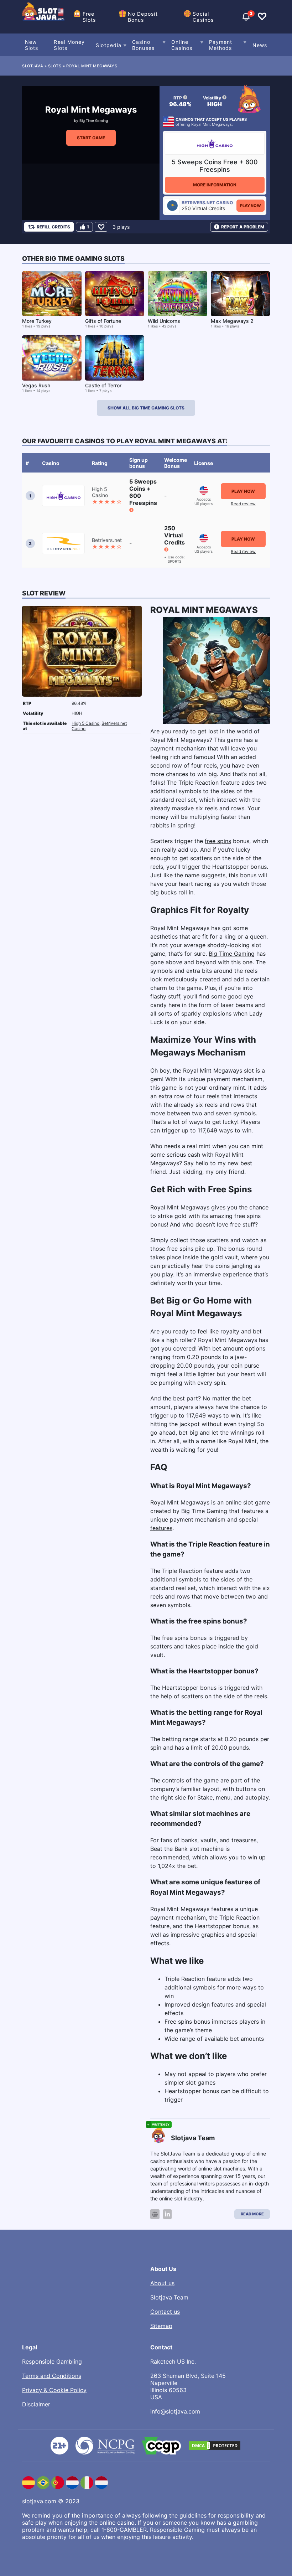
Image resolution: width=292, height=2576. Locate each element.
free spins (218, 841)
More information (215, 185)
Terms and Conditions (52, 2376)
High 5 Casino (85, 723)
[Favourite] (101, 227)
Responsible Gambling (52, 2361)
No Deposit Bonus (143, 17)
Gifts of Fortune (103, 321)
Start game (91, 138)
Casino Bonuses (143, 45)
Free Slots (89, 17)
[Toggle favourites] (262, 17)
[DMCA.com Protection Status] (215, 2446)
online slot (239, 1502)
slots (55, 66)
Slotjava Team (169, 2297)
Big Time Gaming (94, 120)
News (260, 45)
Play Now (251, 206)
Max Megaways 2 (232, 321)
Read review (243, 504)
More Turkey (37, 321)
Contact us (165, 2312)
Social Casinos (203, 17)
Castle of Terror (103, 385)
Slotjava (33, 66)
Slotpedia (109, 45)
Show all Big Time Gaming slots (146, 408)
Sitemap (161, 2326)
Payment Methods (221, 45)
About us (162, 2283)
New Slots (32, 45)
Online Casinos (182, 45)
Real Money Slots (69, 45)
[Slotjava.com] (43, 17)
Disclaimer (36, 2404)
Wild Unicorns (164, 321)
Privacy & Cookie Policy (54, 2390)
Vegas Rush (36, 385)
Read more (252, 2214)
